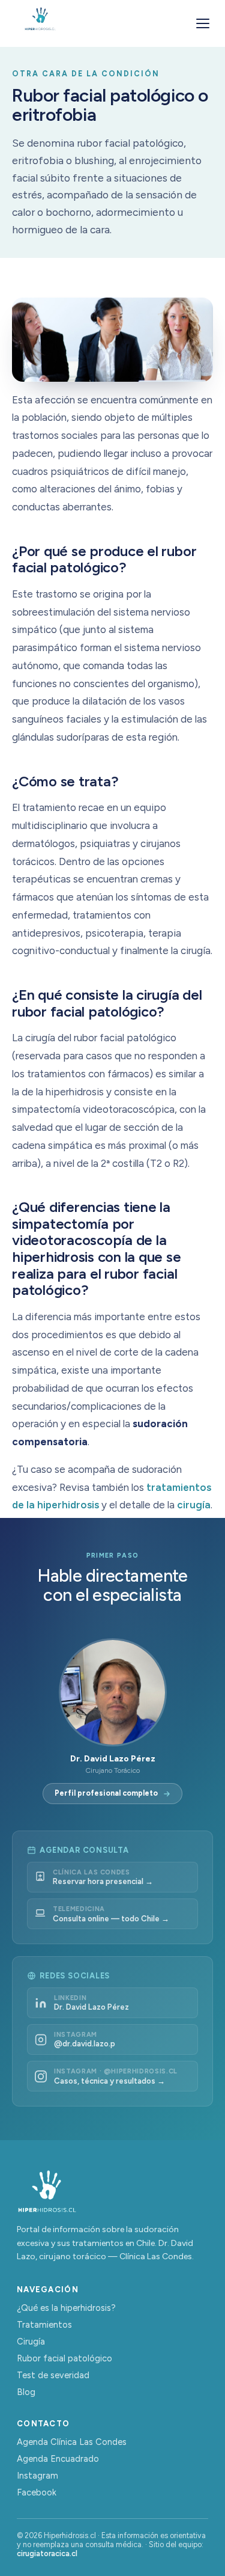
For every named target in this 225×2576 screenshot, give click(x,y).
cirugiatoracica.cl (47, 2553)
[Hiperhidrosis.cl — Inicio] (40, 23)
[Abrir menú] (203, 23)
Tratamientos (44, 2325)
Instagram (37, 2476)
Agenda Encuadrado (58, 2459)
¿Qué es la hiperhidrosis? (66, 2308)
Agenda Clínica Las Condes (72, 2442)
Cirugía (31, 2342)
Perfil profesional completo (106, 1793)
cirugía (194, 1505)
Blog (26, 2392)
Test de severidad (53, 2375)
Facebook (37, 2492)
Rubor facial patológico (64, 2358)
